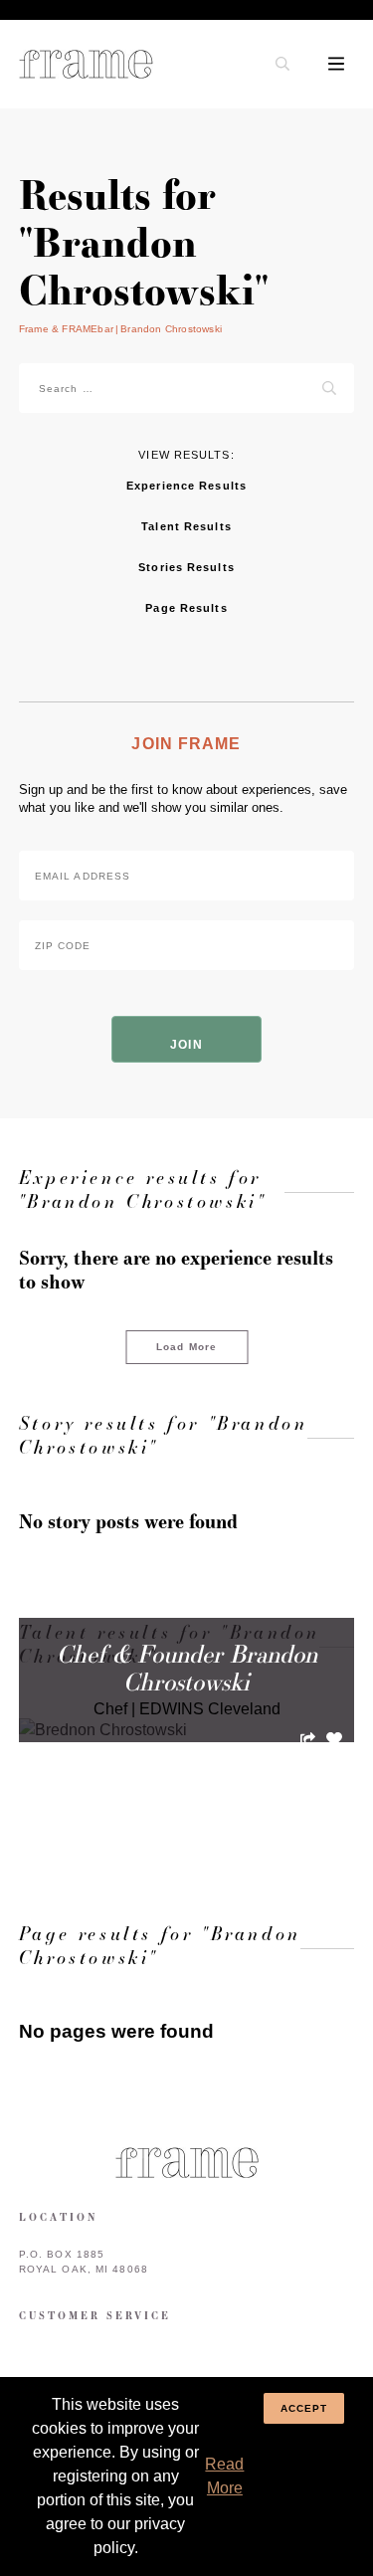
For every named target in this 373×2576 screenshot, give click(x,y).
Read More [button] (224, 2476)
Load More (186, 1347)
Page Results (186, 608)
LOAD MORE (186, 1821)
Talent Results (186, 526)
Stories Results (186, 567)
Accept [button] (304, 2408)
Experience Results (186, 486)
